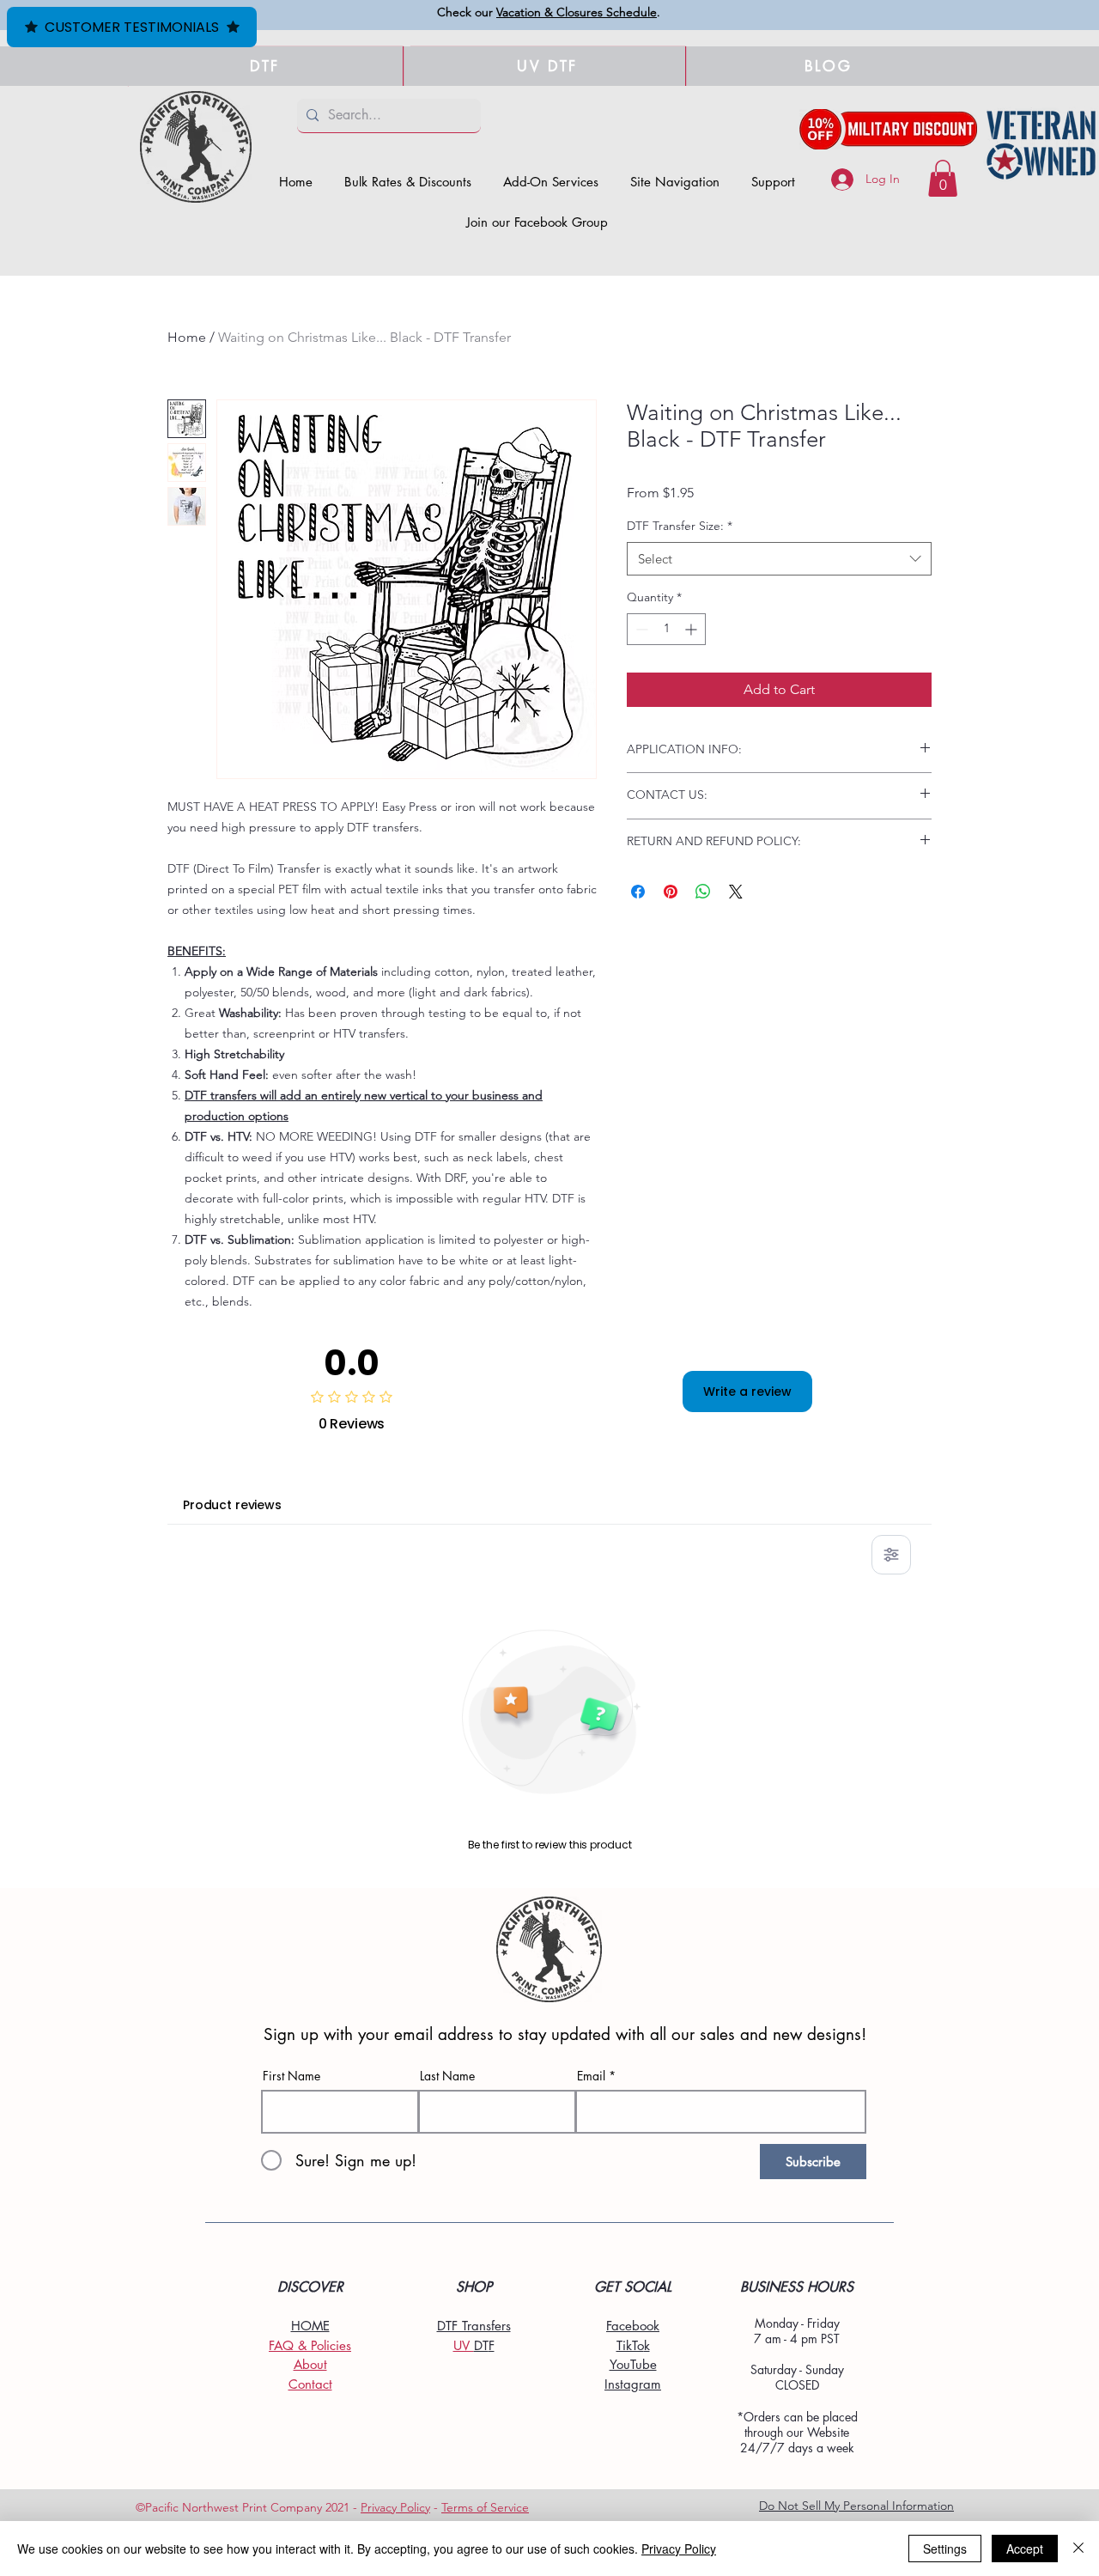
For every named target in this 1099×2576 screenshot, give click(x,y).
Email (591, 2076)
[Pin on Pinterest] (671, 892)
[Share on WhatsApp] (703, 892)
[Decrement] (640, 629)
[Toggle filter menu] (891, 1555)
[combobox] (779, 559)
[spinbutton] (666, 629)
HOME (310, 2326)
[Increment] (692, 629)
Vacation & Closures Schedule (577, 12)
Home (187, 337)
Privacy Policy (395, 2507)
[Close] (1078, 2549)
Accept (1025, 2549)
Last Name (447, 2076)
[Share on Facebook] (638, 892)
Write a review (747, 1392)
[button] (675, 182)
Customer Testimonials (132, 27)
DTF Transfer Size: (680, 526)
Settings (945, 2549)
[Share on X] (736, 892)
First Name (291, 2076)
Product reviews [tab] (232, 1505)
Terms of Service (485, 2507)
